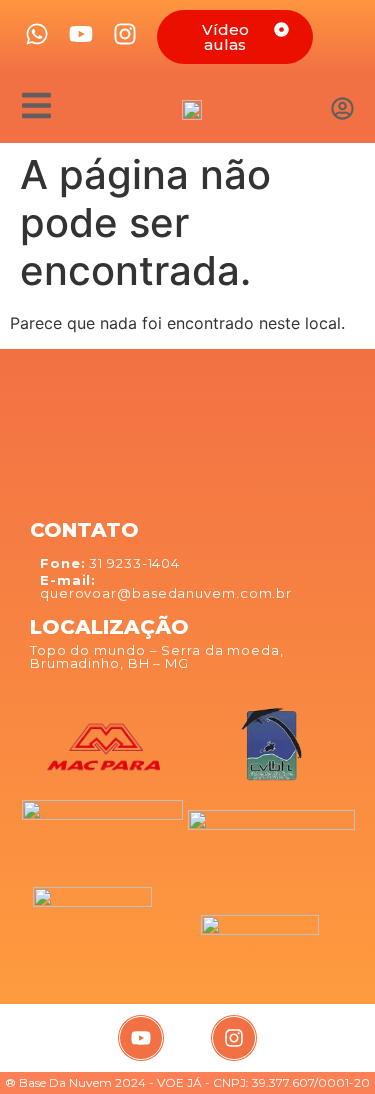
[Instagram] (234, 1038)
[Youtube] (141, 1038)
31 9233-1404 (110, 563)
